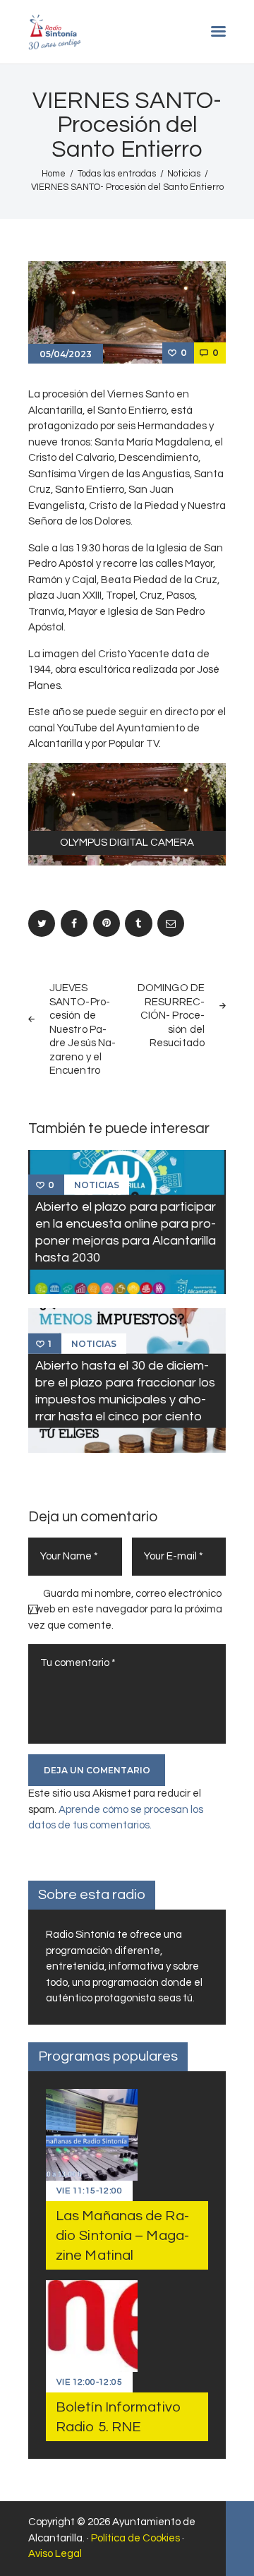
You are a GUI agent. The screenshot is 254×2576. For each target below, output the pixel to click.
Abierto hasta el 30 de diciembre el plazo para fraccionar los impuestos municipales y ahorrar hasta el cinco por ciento (125, 1390)
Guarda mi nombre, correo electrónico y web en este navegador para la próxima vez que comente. (125, 1610)
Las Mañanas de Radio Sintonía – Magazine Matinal (122, 2236)
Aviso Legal (55, 2554)
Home (54, 174)
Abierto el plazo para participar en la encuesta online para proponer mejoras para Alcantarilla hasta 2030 (126, 1232)
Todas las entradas (117, 174)
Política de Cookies (135, 2538)
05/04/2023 (66, 354)
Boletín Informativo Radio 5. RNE (118, 2417)
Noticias (184, 174)
